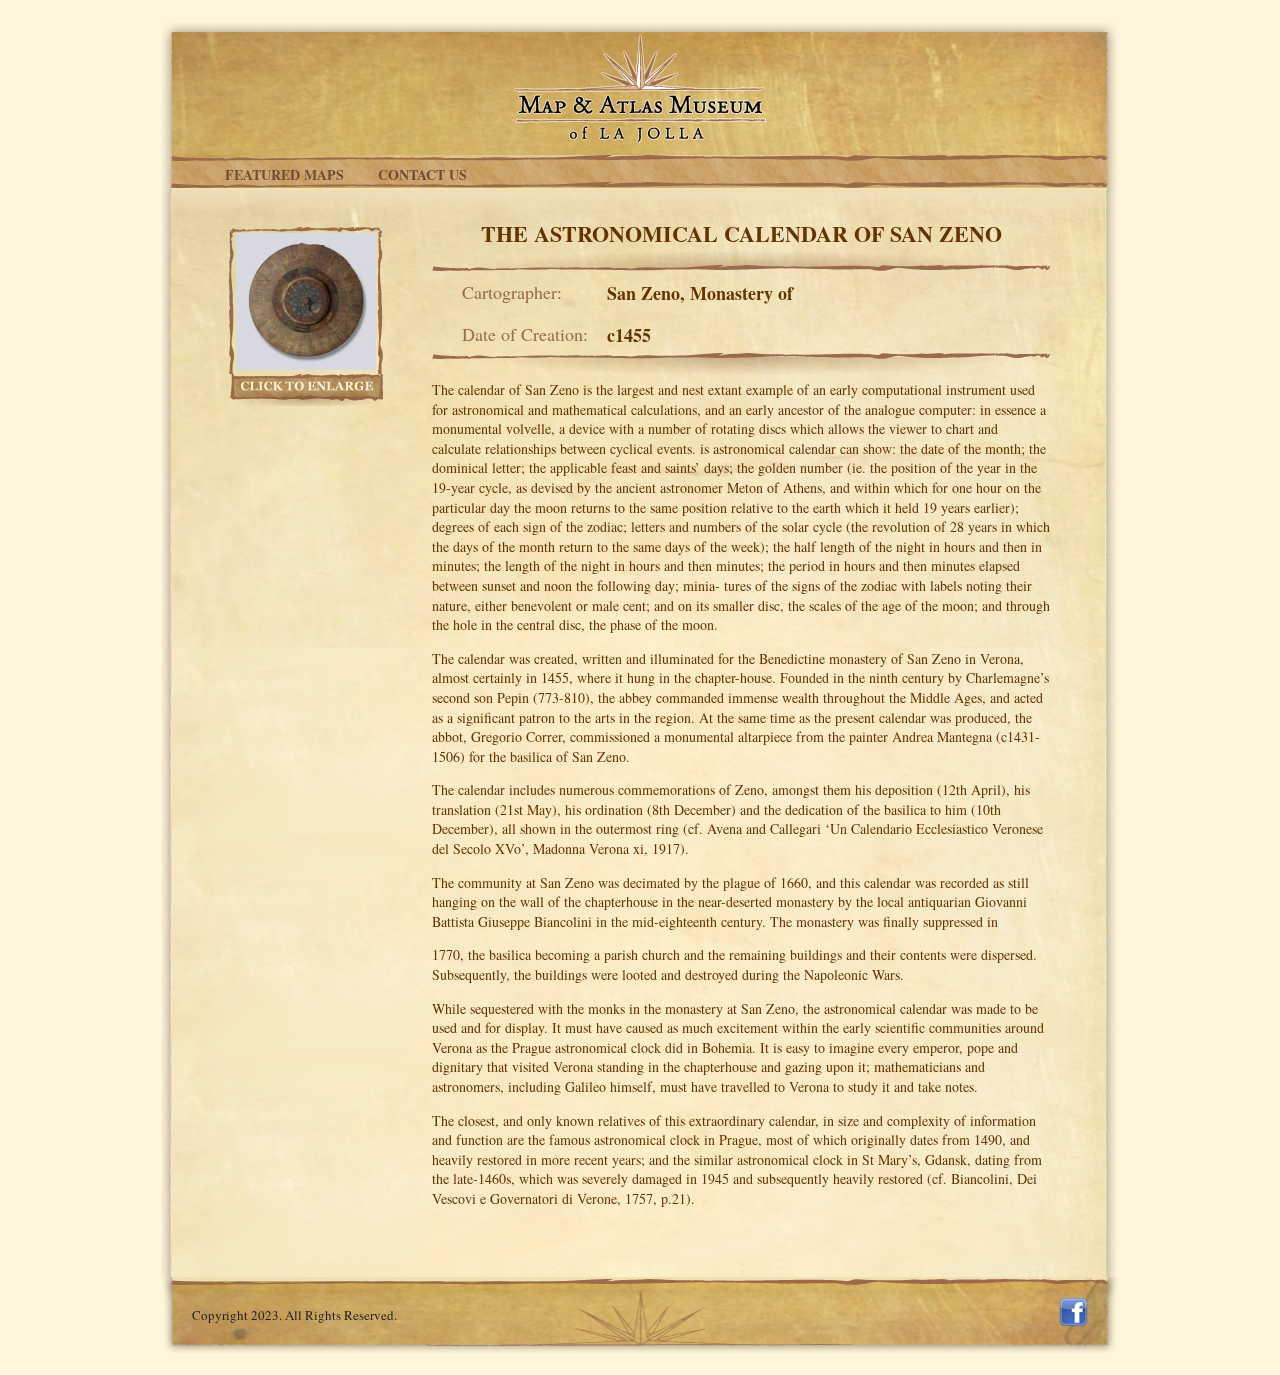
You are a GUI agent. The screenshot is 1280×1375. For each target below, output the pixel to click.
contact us (422, 174)
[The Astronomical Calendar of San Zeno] (302, 297)
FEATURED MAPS (284, 174)
